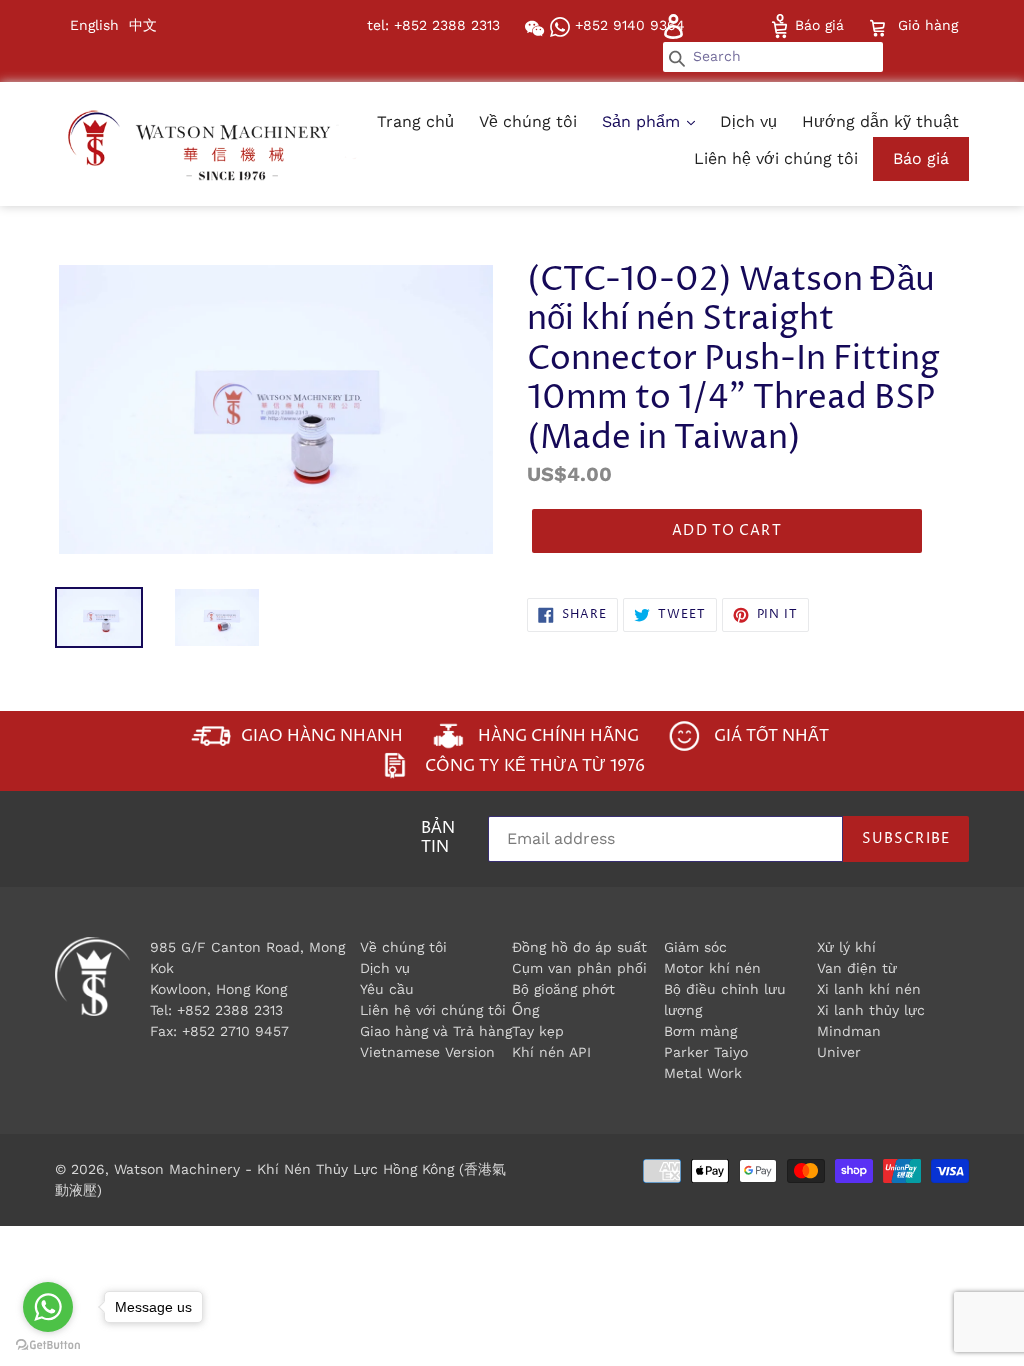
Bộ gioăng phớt (563, 989)
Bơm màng (700, 1031)
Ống (525, 1010)
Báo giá (817, 25)
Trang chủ (415, 121)
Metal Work (703, 1073)
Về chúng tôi (528, 121)
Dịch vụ (748, 121)
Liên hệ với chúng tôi (776, 158)
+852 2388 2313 (230, 1010)
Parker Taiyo (706, 1052)
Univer (839, 1052)
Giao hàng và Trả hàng (436, 1031)
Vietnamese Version (427, 1052)
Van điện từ (857, 968)
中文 (143, 25)
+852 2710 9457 (235, 1031)
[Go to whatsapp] (48, 1307)
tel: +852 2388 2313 (433, 25)
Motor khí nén (712, 968)
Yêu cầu (387, 989)
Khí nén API (551, 1052)
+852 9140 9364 (627, 25)
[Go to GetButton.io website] (48, 1345)
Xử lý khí (846, 947)
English (94, 25)
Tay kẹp (538, 1031)
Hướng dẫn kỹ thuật (880, 121)
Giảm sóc (695, 947)
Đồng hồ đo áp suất (579, 947)
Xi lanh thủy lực (871, 1010)
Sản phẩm (643, 121)
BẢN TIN (438, 839)
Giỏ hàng (927, 24)
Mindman (849, 1031)
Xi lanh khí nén (869, 989)
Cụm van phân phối (579, 968)
